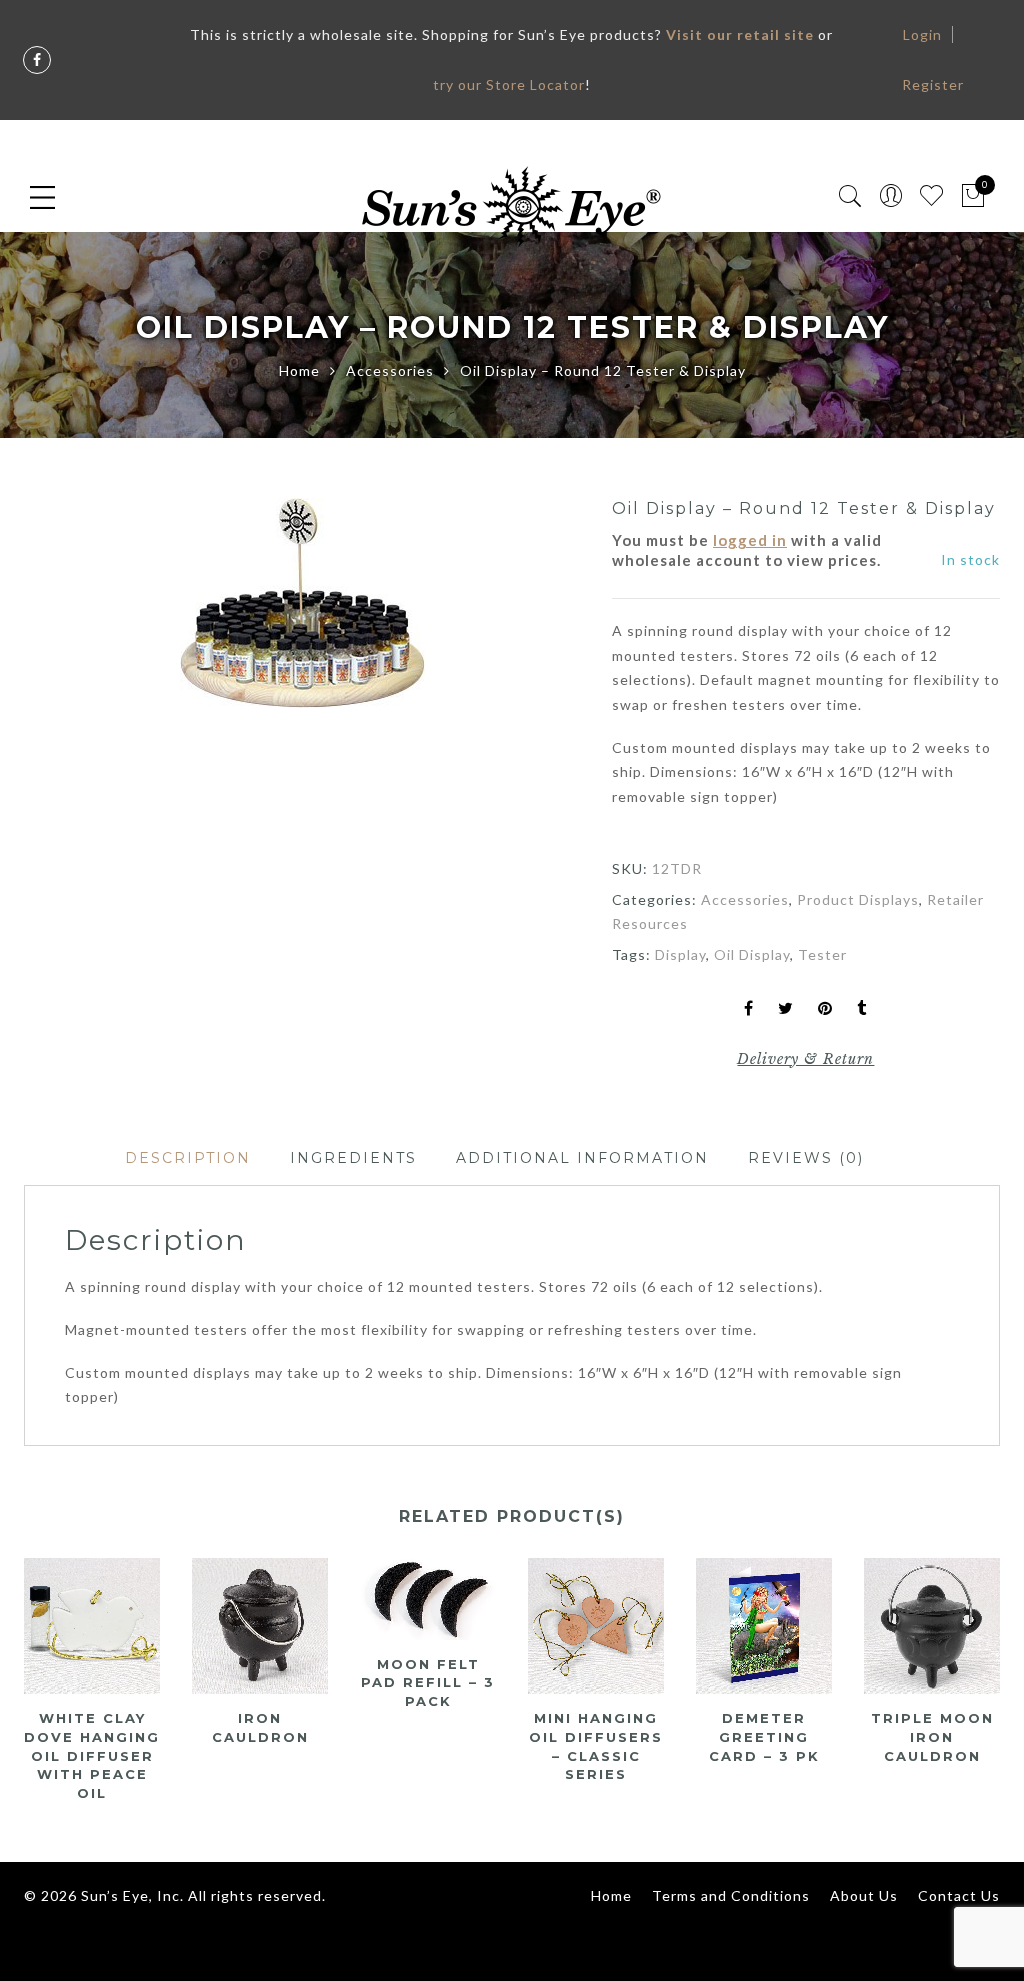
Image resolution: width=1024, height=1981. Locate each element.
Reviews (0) (806, 1158)
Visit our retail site (740, 34)
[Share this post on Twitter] (786, 1009)
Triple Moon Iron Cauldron (932, 1736)
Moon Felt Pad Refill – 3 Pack (428, 1682)
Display (680, 954)
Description (188, 1158)
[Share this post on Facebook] (749, 1009)
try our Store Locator (509, 84)
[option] (302, 603)
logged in (750, 540)
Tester (822, 954)
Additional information (582, 1158)
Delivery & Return (805, 1059)
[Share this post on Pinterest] (825, 1009)
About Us (864, 1895)
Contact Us (959, 1895)
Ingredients (353, 1158)
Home (299, 370)
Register (933, 84)
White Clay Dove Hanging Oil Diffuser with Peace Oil (92, 1755)
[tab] (188, 1158)
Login (922, 34)
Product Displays (858, 899)
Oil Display (752, 954)
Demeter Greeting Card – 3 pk (764, 1736)
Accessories (390, 370)
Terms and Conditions (731, 1895)
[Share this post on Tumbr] (862, 1009)
